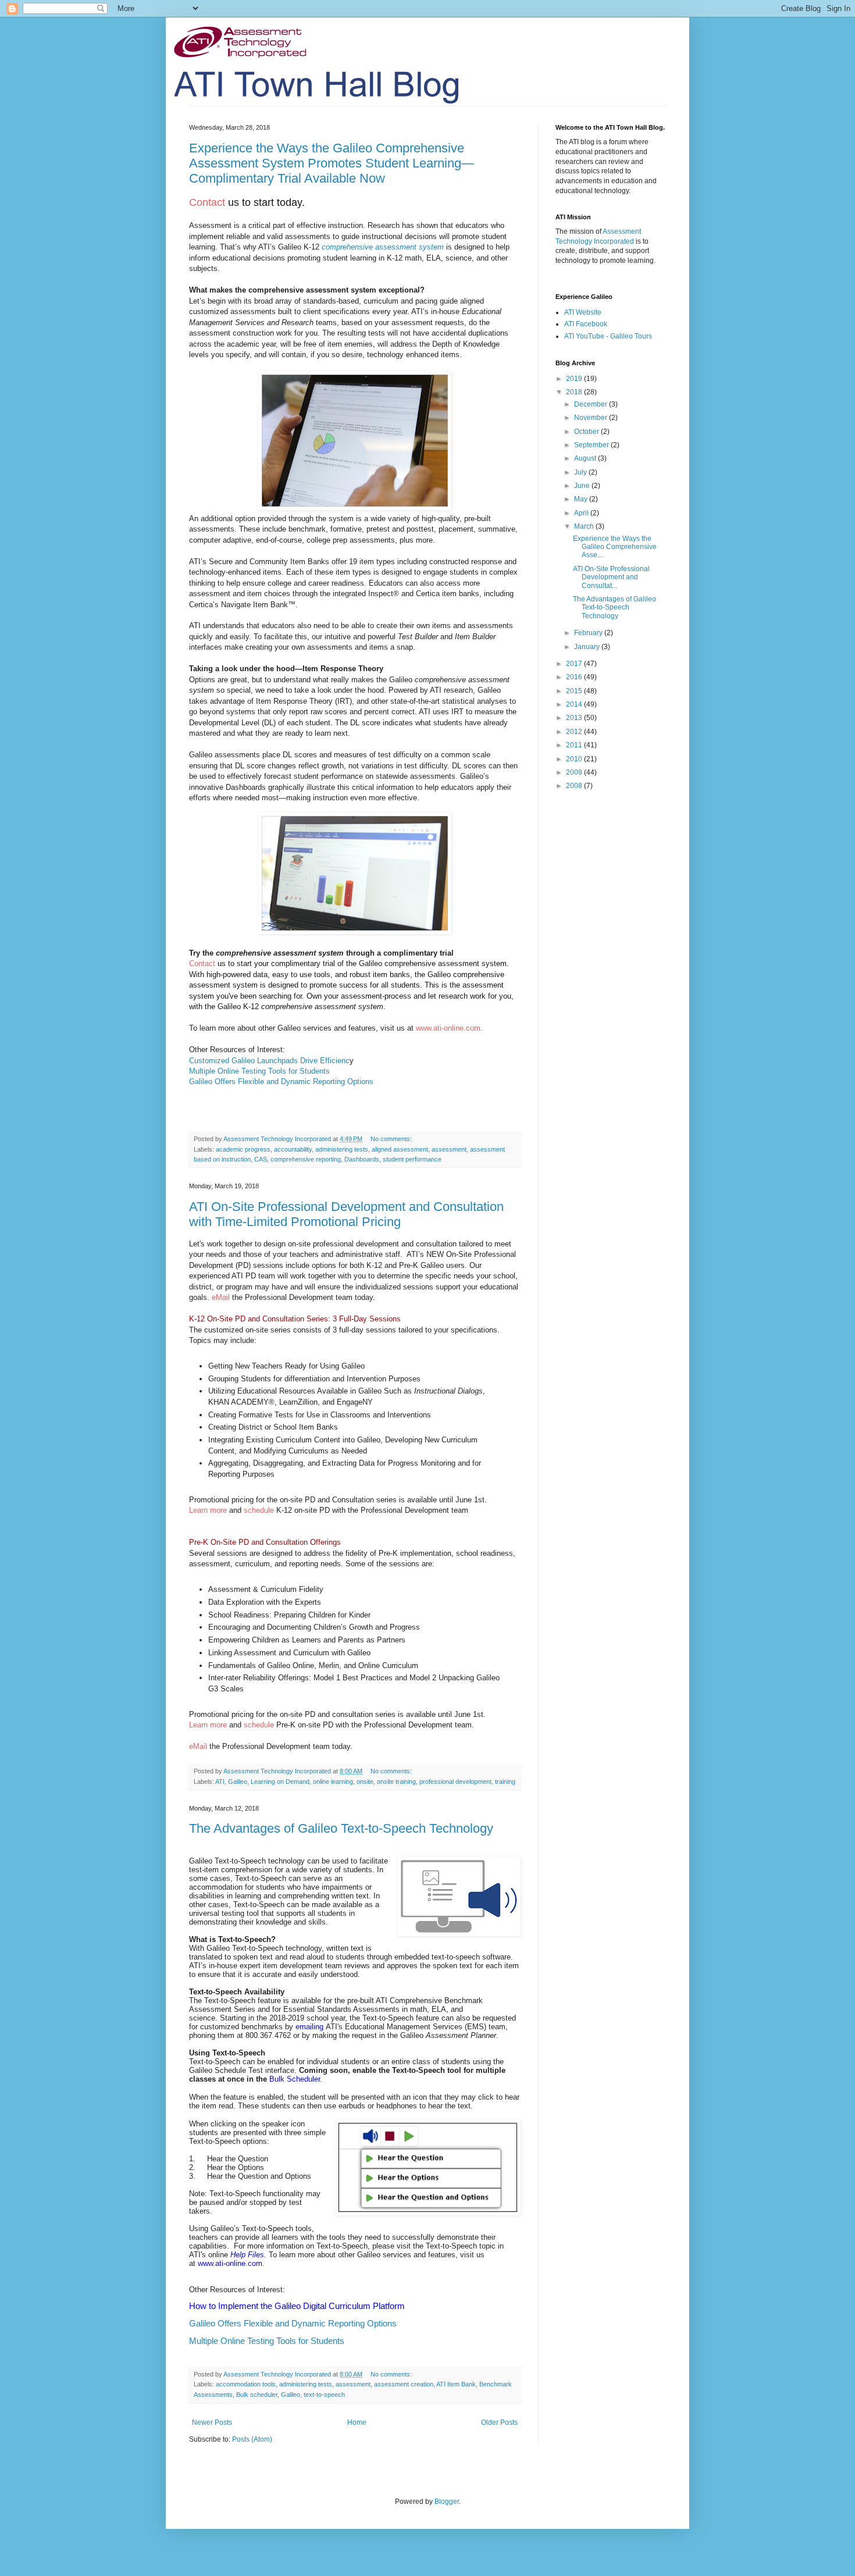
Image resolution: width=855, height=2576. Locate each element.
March (585, 526)
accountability (293, 1149)
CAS (261, 1159)
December (592, 404)
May (582, 499)
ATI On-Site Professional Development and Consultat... (611, 577)
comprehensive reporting (306, 1159)
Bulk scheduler (257, 2395)
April (582, 513)
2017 (575, 664)
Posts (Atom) (252, 2439)
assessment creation (404, 2384)
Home (357, 2422)
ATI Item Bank (456, 2384)
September (592, 445)
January (588, 647)
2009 (575, 772)
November (592, 418)
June (583, 486)
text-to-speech (324, 2395)
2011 (575, 745)
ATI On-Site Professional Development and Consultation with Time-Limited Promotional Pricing (346, 1214)
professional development (455, 1782)
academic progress (243, 1149)
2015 (575, 691)
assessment (449, 1149)
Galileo (238, 1782)
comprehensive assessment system (383, 247)
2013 (575, 718)
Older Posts (499, 2422)
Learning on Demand (280, 1782)
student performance (412, 1159)
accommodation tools (246, 2384)
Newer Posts (212, 2422)
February (589, 633)
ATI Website (583, 312)
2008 (575, 786)
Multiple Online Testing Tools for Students (259, 1071)
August (586, 458)
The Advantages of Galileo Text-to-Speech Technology (341, 1828)
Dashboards (362, 1159)
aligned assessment (400, 1149)
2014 (575, 704)
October (587, 432)
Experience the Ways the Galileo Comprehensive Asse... (615, 547)
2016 (575, 677)
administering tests (342, 1149)
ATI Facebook (586, 324)
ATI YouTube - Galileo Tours (608, 336)
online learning (333, 1782)
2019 (575, 379)
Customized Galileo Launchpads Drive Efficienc (269, 1061)
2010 (575, 759)
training (505, 1782)
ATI (220, 1782)
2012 (575, 732)
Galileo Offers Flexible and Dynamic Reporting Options (281, 1082)
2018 (575, 392)
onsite (365, 1782)
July (581, 472)
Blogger (447, 2502)
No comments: (392, 1139)
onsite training (396, 1782)
